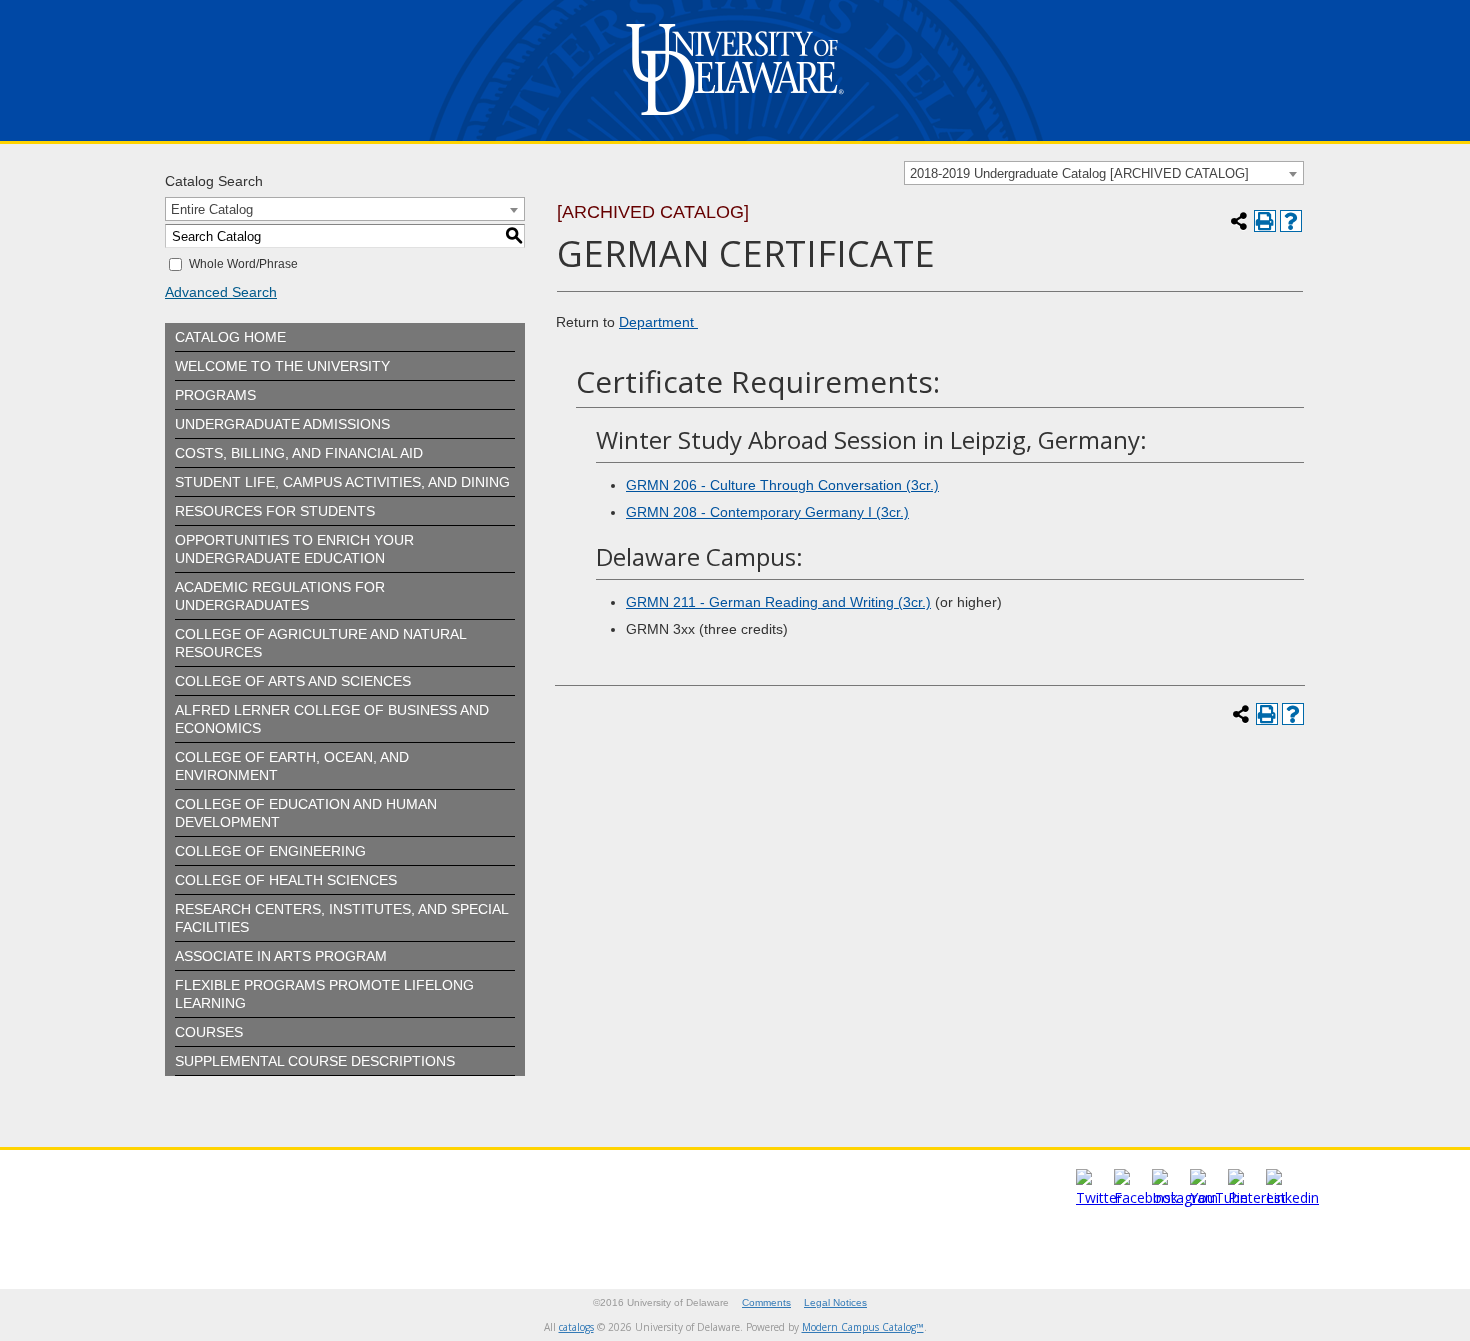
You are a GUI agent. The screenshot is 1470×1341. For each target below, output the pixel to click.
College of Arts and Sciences (293, 681)
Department (658, 322)
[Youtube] (1219, 1197)
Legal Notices (835, 1302)
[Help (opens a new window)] (1291, 221)
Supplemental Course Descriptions (315, 1061)
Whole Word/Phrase (243, 264)
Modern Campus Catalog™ (863, 1327)
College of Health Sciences (286, 880)
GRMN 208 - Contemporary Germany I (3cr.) (767, 512)
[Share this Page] (1239, 221)
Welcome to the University (282, 366)
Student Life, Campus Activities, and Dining (342, 482)
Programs (215, 395)
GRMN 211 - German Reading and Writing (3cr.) (778, 602)
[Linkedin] (1292, 1197)
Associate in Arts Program (281, 956)
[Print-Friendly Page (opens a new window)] (1265, 221)
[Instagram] (1185, 1197)
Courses (209, 1032)
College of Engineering (270, 851)
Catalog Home (230, 337)
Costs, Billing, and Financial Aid (299, 453)
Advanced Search (221, 292)
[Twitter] (1099, 1197)
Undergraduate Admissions (282, 424)
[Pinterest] (1257, 1197)
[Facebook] (1146, 1197)
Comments (766, 1302)
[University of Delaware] (735, 119)
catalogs (576, 1327)
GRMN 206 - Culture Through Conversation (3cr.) (782, 485)
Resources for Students (275, 511)
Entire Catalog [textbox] (212, 209)
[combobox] (1104, 173)
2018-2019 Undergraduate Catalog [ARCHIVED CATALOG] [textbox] (1079, 173)
